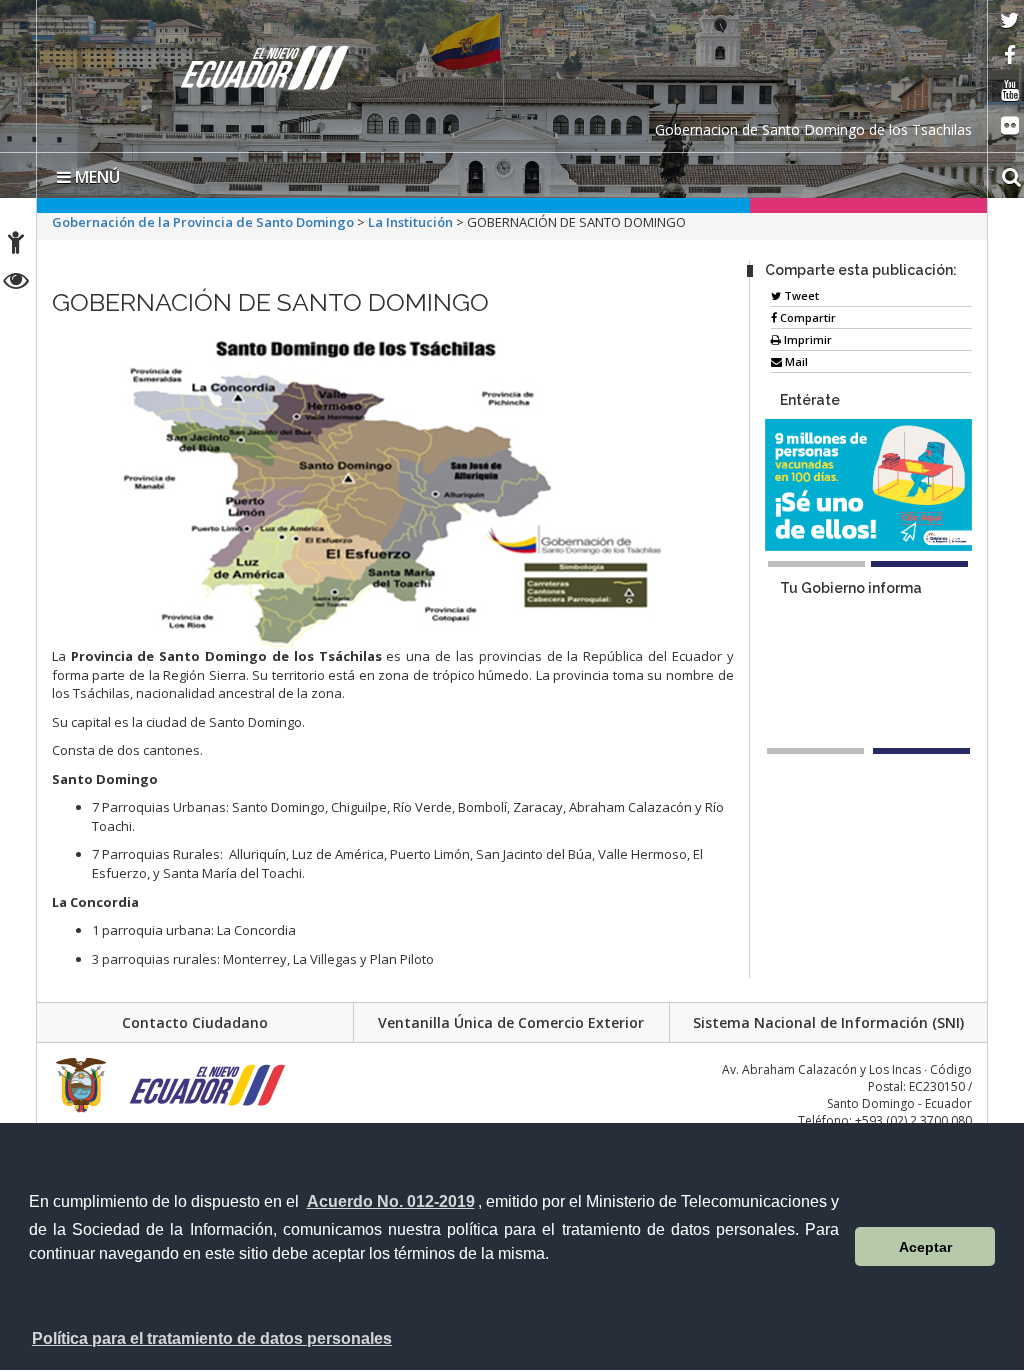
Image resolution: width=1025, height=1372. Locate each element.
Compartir (806, 317)
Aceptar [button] (925, 1247)
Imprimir (806, 339)
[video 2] (921, 751)
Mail (795, 361)
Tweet (800, 295)
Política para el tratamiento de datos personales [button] (212, 1338)
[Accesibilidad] (16, 245)
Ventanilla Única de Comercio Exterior (511, 1022)
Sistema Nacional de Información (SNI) (828, 1022)
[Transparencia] (16, 283)
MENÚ (95, 177)
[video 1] (815, 751)
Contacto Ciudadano (195, 1022)
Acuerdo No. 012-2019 (391, 1201)
